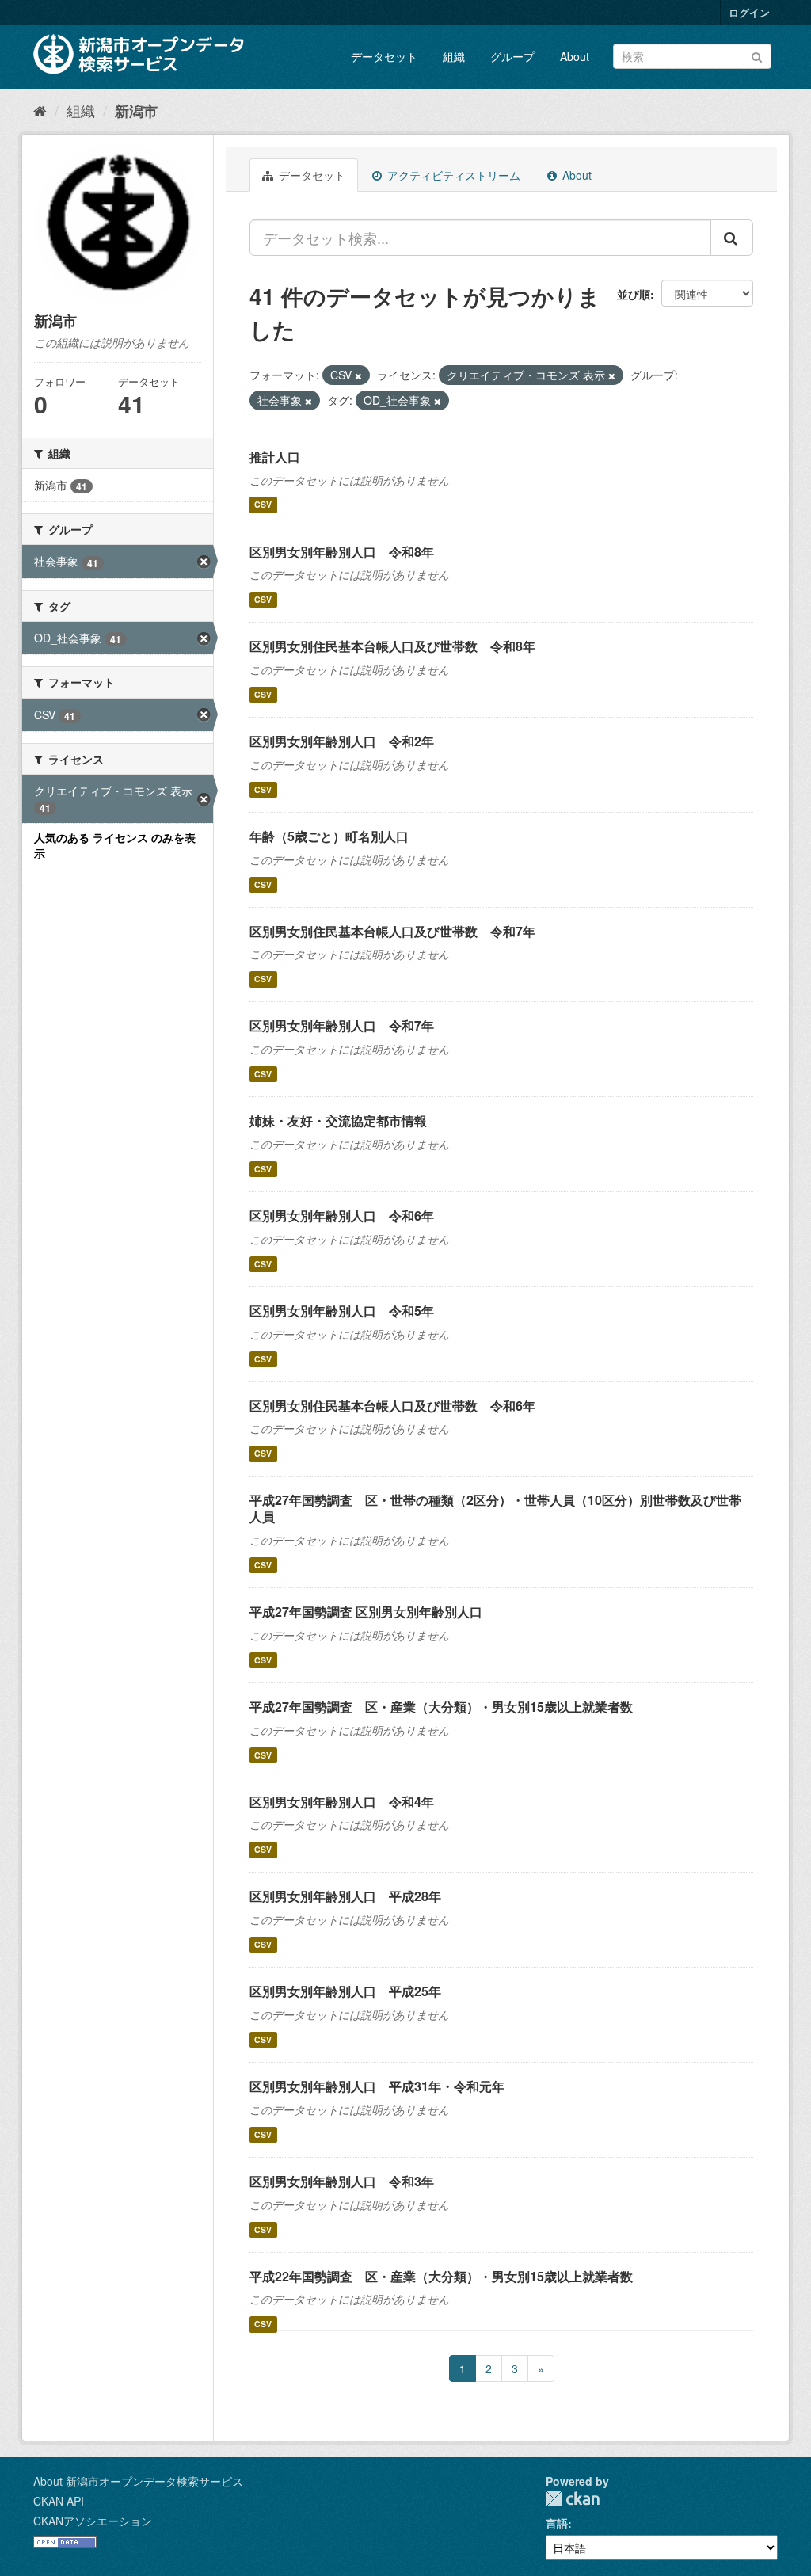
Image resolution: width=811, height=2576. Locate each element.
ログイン (749, 12)
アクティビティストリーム (452, 175)
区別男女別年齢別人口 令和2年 (342, 741)
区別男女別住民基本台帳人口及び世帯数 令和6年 (392, 1406)
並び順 (634, 294)
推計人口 (275, 457)
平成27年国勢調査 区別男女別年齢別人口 (366, 1612)
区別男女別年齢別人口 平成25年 (345, 1991)
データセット (384, 56)
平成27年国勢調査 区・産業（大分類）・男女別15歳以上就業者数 (441, 1707)
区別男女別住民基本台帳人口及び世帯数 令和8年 (392, 646)
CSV (263, 505)
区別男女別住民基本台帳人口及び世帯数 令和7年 (392, 931)
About (575, 56)
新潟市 (136, 111)
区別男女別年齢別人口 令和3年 (342, 2181)
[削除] (358, 375)
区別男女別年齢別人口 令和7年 (342, 1025)
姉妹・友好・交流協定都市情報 (338, 1120)
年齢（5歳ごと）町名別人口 (329, 836)
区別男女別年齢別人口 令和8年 (342, 552)
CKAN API (59, 2501)
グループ (512, 56)
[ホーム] (40, 110)
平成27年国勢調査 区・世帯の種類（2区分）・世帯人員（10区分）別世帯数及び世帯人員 (495, 1508)
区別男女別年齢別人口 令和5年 (342, 1311)
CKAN (573, 2499)
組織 (454, 56)
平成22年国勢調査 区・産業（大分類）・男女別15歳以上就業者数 (441, 2276)
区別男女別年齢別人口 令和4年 (342, 1802)
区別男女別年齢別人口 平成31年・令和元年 (377, 2086)
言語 (557, 2523)
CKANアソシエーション (93, 2521)
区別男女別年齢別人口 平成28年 (345, 1896)
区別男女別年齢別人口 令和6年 (342, 1216)
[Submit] (757, 55)
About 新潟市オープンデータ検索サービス (138, 2481)
